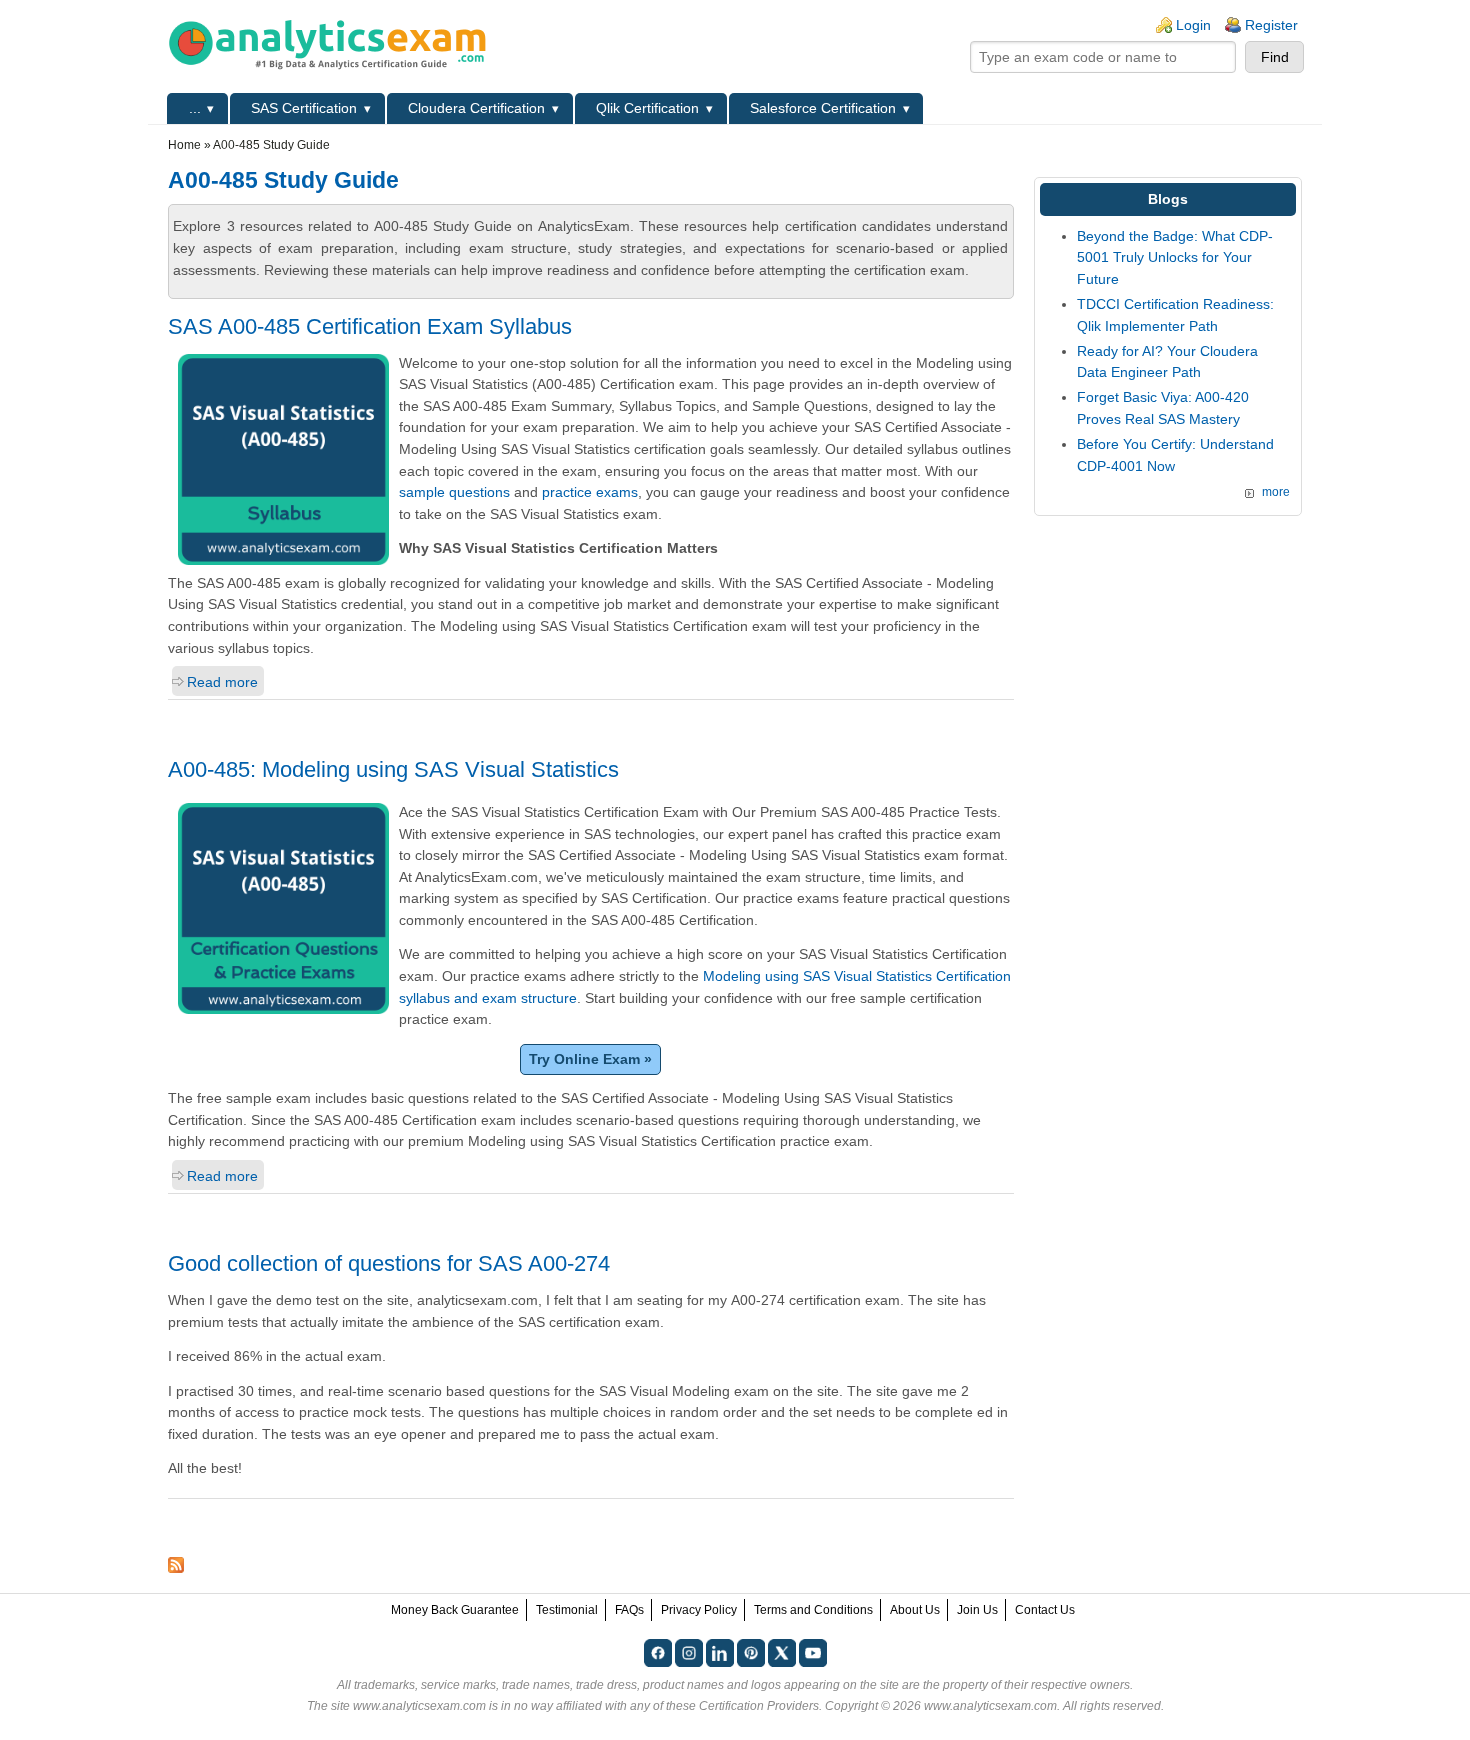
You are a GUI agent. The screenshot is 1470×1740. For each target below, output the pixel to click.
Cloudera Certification (476, 108)
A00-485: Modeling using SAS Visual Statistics (393, 769)
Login (1193, 25)
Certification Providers (759, 1706)
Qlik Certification (647, 108)
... (195, 108)
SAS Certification (304, 108)
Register (1271, 25)
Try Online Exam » (590, 1059)
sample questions (454, 492)
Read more (222, 682)
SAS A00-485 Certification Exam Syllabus (370, 326)
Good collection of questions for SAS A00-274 (389, 1263)
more (1276, 492)
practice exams (590, 492)
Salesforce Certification (823, 108)
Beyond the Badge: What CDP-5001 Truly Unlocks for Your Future (1175, 257)
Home (184, 145)
